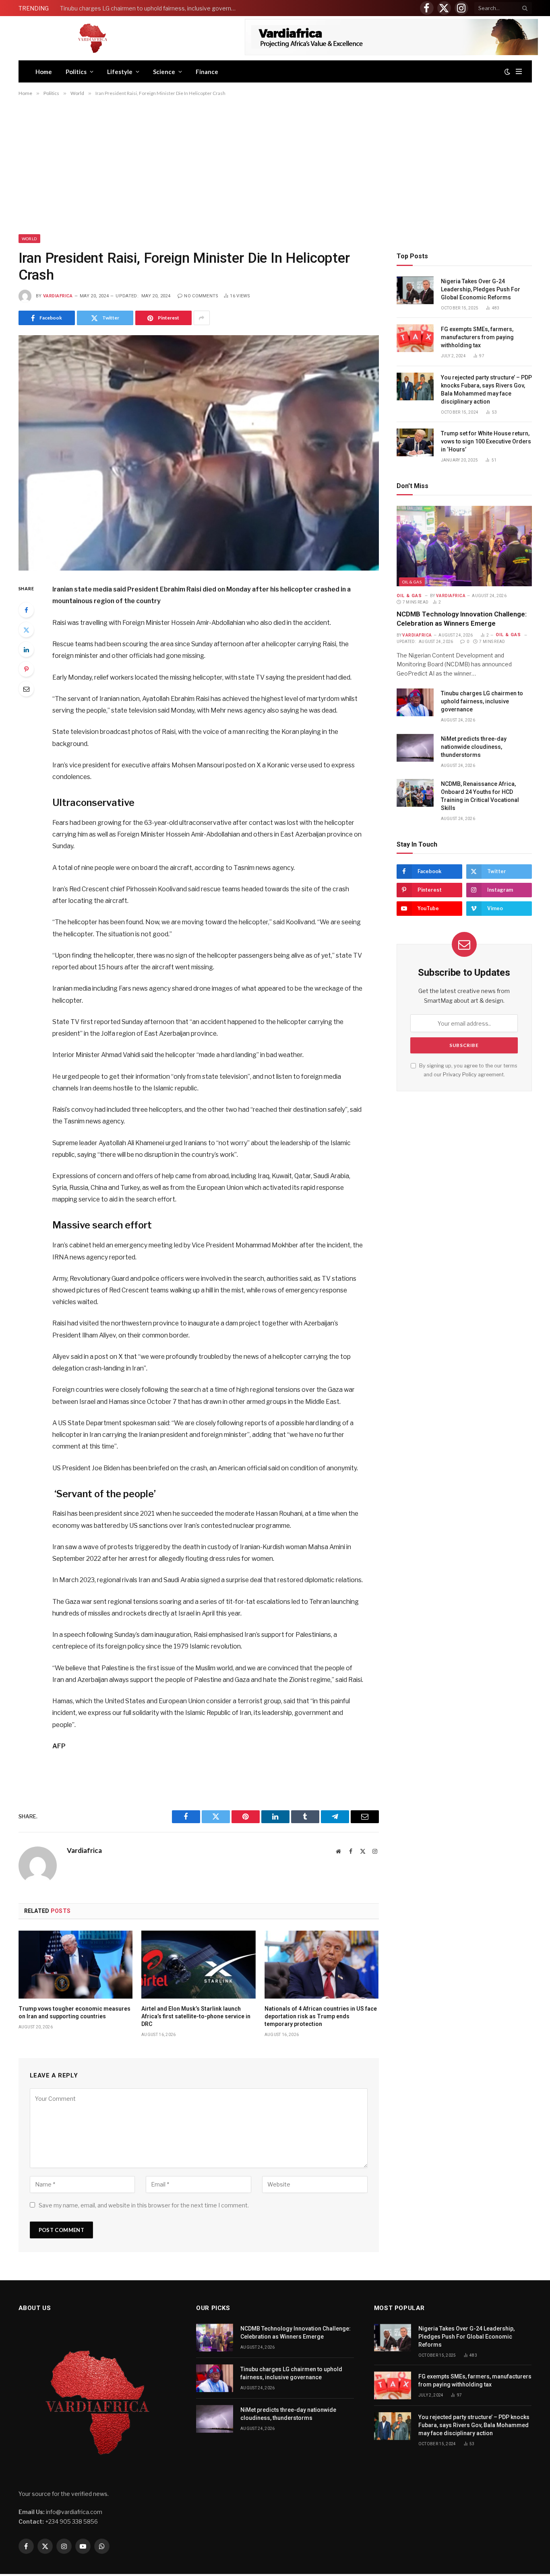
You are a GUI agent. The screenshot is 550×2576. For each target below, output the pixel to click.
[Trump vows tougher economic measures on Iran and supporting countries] (76, 1965)
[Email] (26, 689)
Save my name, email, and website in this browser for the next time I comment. (144, 2205)
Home (44, 72)
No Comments (201, 296)
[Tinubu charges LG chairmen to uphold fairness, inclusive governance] (415, 702)
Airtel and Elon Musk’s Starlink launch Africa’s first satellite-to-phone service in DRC (196, 2016)
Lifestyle (120, 72)
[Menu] (519, 71)
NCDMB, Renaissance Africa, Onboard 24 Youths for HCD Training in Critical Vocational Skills (480, 796)
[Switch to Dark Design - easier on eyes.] (507, 72)
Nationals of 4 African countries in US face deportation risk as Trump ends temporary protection (321, 2016)
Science (164, 72)
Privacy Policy (460, 1075)
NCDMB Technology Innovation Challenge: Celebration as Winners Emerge (462, 619)
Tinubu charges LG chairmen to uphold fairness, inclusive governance (151, 8)
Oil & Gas (412, 582)
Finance (207, 72)
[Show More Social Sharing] (202, 318)
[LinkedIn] (26, 649)
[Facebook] (26, 610)
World (29, 239)
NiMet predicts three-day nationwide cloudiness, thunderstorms (474, 747)
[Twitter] (26, 630)
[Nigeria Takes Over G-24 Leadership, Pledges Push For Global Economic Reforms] (415, 290)
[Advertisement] (275, 167)
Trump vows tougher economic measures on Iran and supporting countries (74, 2012)
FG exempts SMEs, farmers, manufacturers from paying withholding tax (477, 337)
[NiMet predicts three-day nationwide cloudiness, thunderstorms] (415, 748)
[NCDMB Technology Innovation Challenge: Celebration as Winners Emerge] (464, 546)
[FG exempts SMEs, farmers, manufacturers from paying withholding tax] (415, 338)
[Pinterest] (26, 669)
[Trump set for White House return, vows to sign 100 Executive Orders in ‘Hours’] (415, 442)
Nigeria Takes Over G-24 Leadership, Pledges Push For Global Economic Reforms (481, 289)
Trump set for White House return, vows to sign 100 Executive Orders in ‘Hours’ (486, 441)
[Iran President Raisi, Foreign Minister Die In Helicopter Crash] (199, 453)
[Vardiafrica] (93, 38)
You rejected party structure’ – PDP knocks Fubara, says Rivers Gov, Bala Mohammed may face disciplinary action (486, 389)
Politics (76, 72)
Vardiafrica (58, 296)
